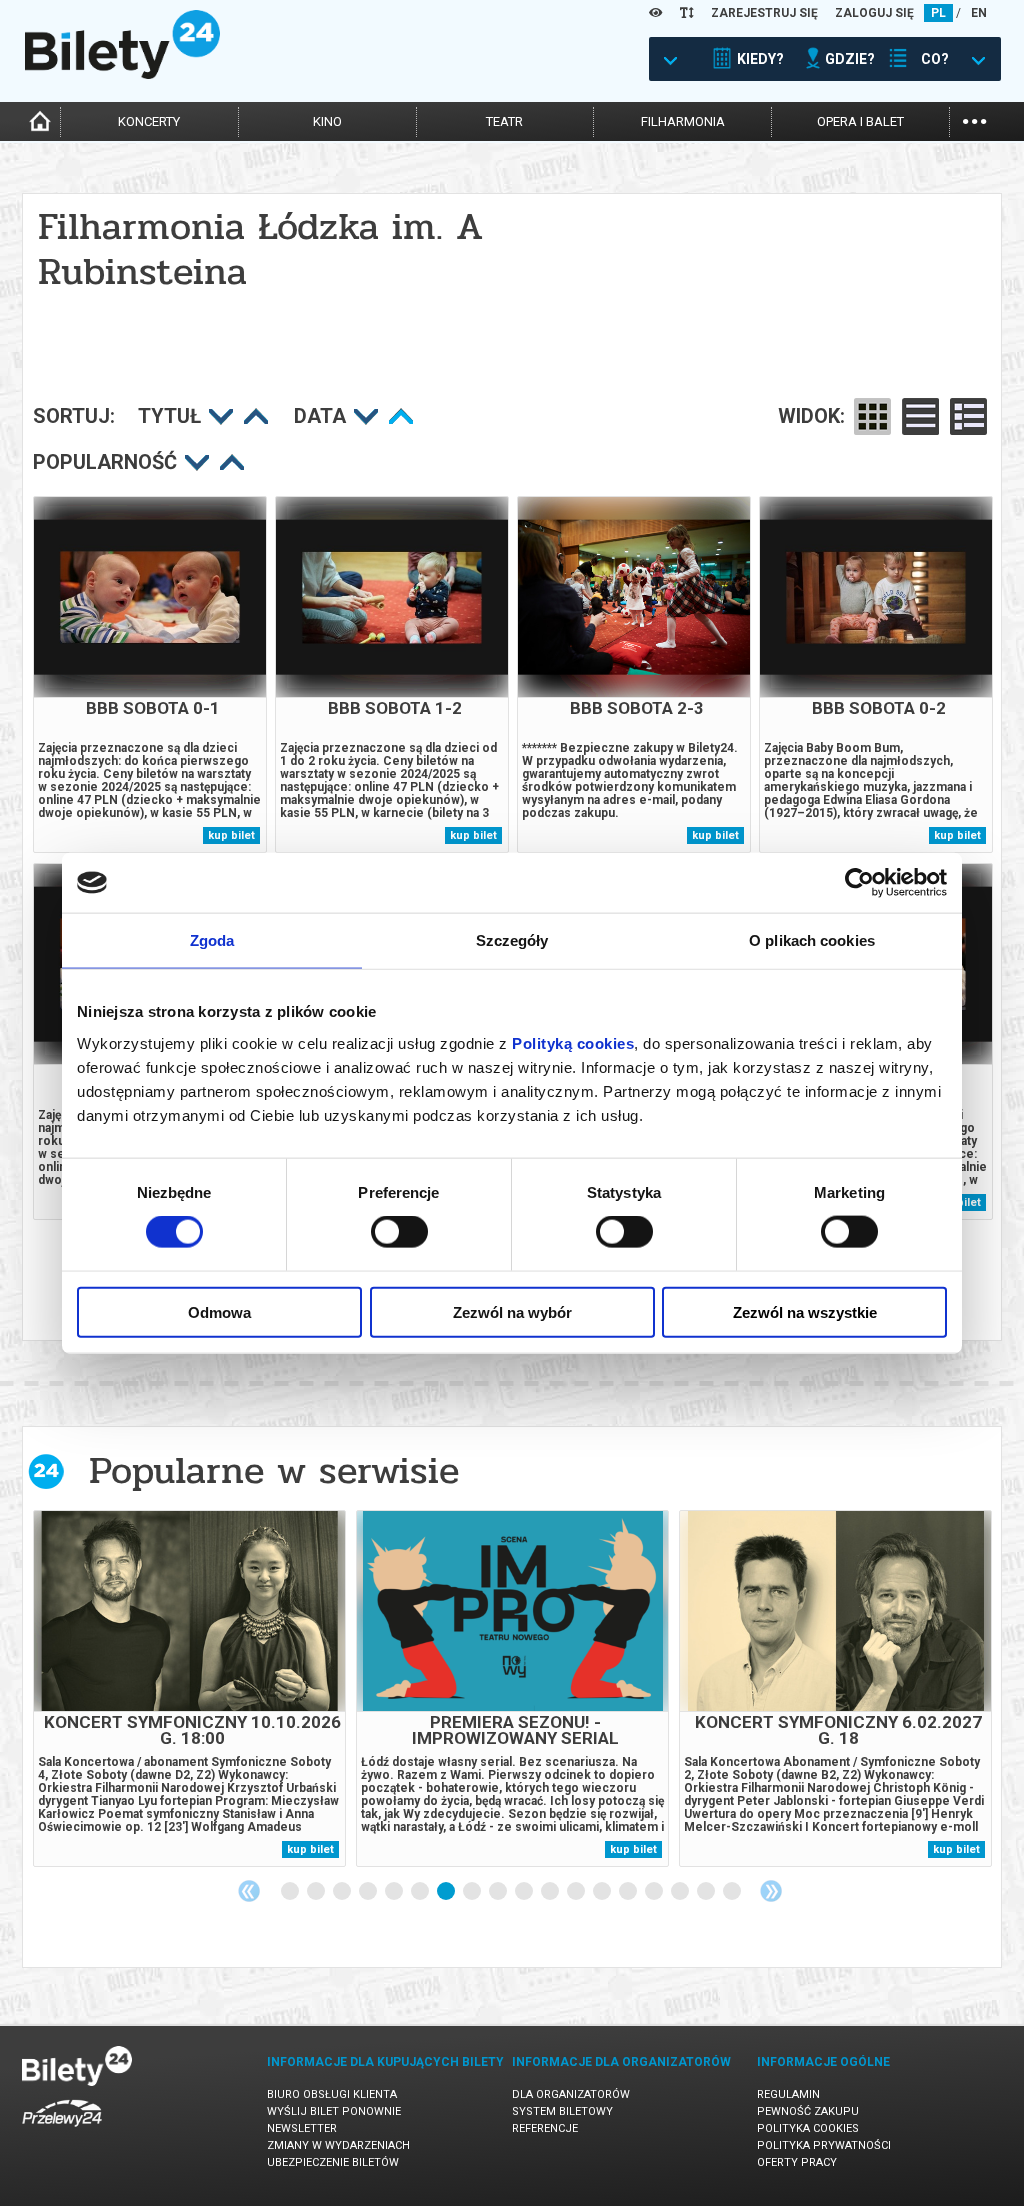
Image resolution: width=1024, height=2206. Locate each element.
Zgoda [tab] (212, 940)
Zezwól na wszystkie (805, 1311)
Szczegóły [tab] (512, 940)
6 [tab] (421, 1892)
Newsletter (302, 2128)
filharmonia (683, 121)
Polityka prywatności (824, 2145)
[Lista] (920, 416)
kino (327, 121)
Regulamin (788, 2094)
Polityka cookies (808, 2128)
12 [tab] (577, 1892)
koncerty (149, 121)
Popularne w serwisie (274, 1470)
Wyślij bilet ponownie (334, 2111)
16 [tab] (681, 1892)
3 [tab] (343, 1892)
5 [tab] (395, 1892)
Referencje (545, 2128)
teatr (504, 121)
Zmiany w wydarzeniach (338, 2145)
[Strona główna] (122, 74)
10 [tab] (525, 1892)
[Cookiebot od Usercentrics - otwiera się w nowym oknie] (859, 883)
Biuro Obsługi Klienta (332, 2094)
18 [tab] (733, 1892)
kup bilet (231, 835)
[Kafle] (872, 416)
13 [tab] (603, 1892)
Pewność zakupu (808, 2111)
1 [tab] (291, 1892)
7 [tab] (447, 1892)
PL (938, 13)
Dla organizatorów (571, 2094)
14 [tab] (629, 1892)
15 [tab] (655, 1892)
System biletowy (562, 2111)
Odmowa (219, 1311)
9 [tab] (499, 1892)
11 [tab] (551, 1892)
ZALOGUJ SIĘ (874, 13)
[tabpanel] (189, 1688)
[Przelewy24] (62, 2130)
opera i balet (860, 121)
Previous (249, 1891)
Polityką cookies (573, 1042)
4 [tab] (369, 1892)
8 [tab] (473, 1892)
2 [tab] (317, 1892)
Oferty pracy (797, 2162)
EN (979, 13)
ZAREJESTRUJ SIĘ (764, 13)
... (974, 119)
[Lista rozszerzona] (968, 416)
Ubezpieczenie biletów (333, 2162)
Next (771, 1891)
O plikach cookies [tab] (812, 940)
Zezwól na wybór (512, 1311)
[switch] (399, 1232)
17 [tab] (707, 1892)
